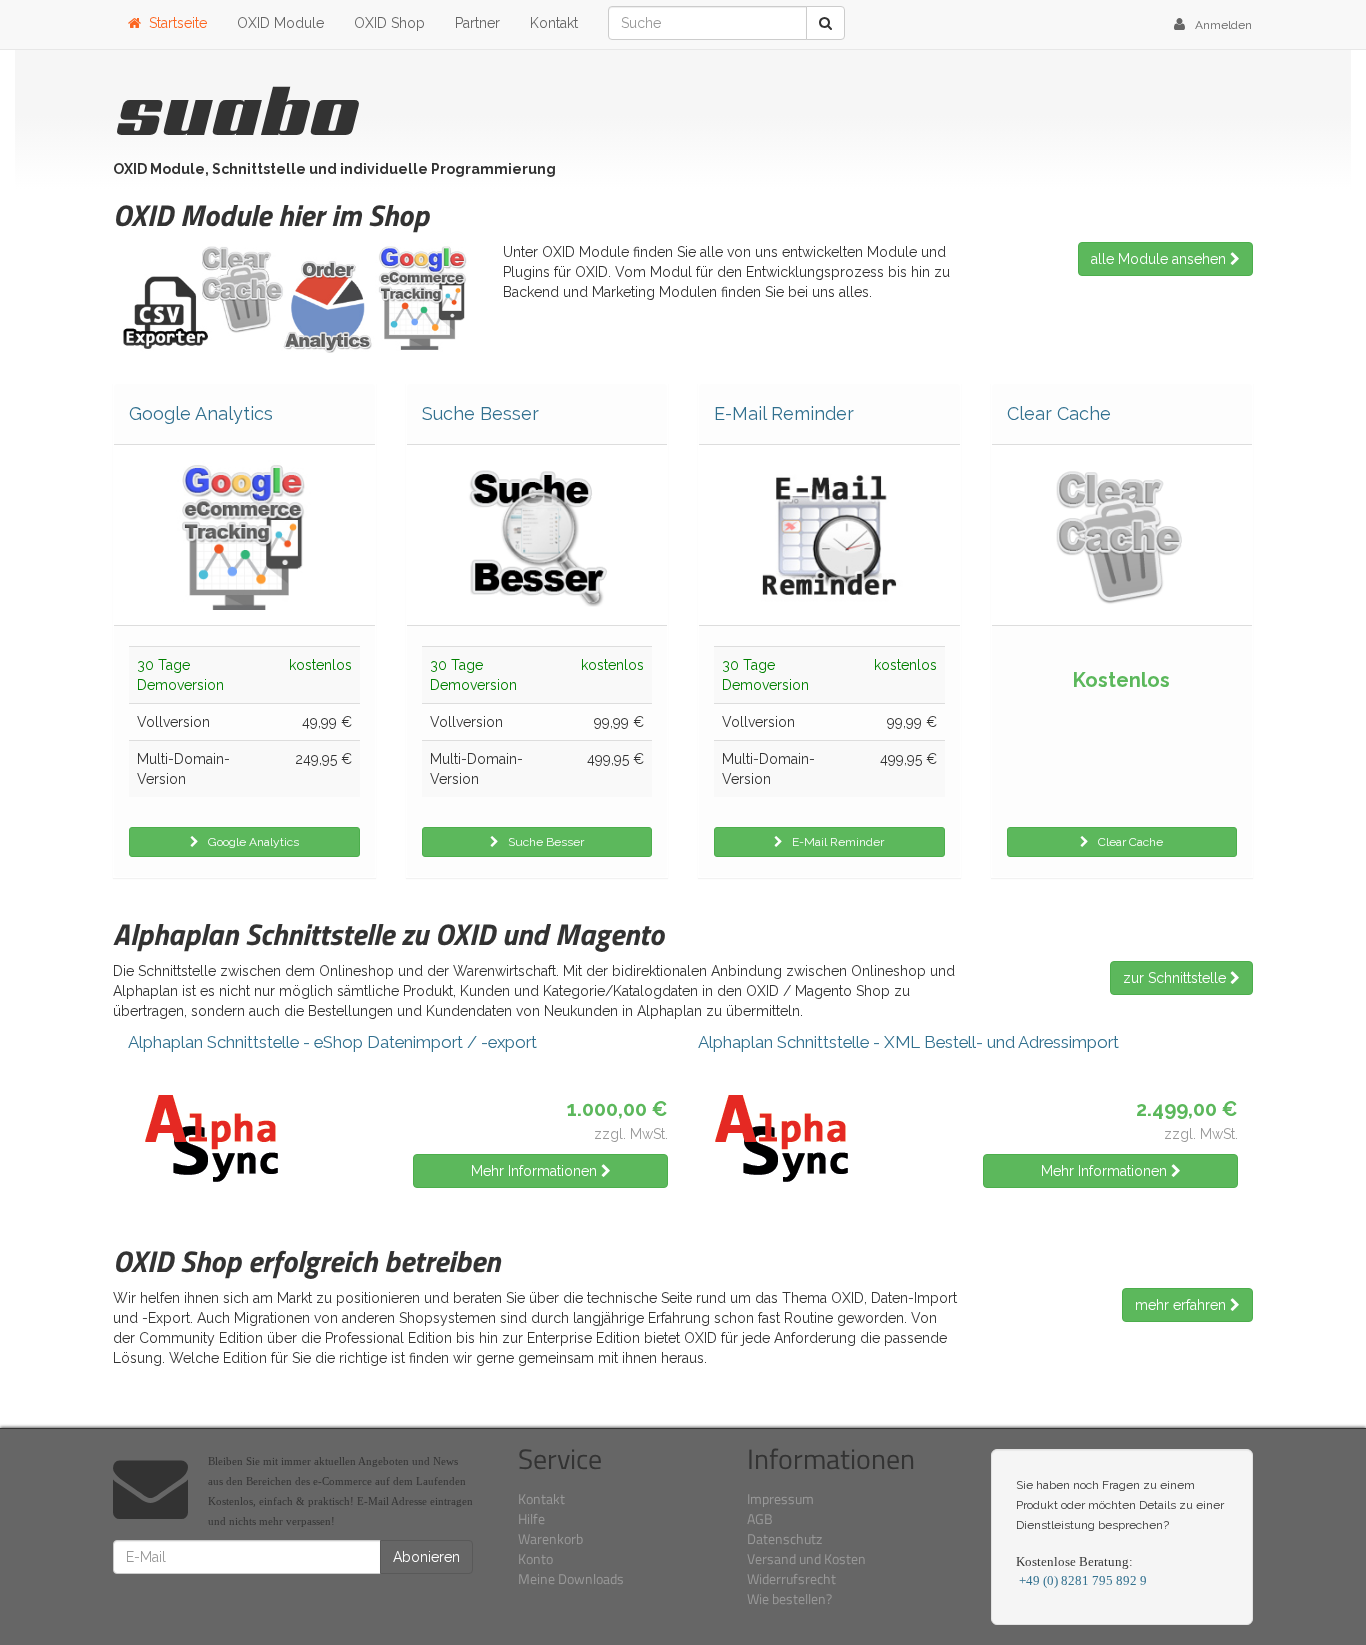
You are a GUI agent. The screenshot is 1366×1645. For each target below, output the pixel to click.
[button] (1213, 24)
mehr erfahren (1182, 1305)
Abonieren (426, 1557)
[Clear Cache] (1122, 535)
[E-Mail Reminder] (829, 535)
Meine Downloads (571, 1578)
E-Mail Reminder (784, 414)
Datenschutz (784, 1538)
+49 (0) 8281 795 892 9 (1081, 1580)
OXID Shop (389, 23)
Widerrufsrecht (791, 1578)
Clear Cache (1059, 414)
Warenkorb (550, 1538)
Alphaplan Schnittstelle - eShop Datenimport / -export (332, 1042)
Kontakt (554, 23)
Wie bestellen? (789, 1598)
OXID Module (280, 23)
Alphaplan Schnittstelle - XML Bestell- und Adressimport (908, 1042)
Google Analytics (201, 414)
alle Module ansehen (1160, 259)
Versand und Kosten (806, 1558)
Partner (477, 23)
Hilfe (531, 1518)
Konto (535, 1558)
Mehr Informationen (536, 1171)
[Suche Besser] (537, 535)
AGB (760, 1518)
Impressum (780, 1498)
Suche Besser (480, 414)
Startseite (174, 23)
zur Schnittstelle (1176, 978)
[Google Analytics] (244, 535)
